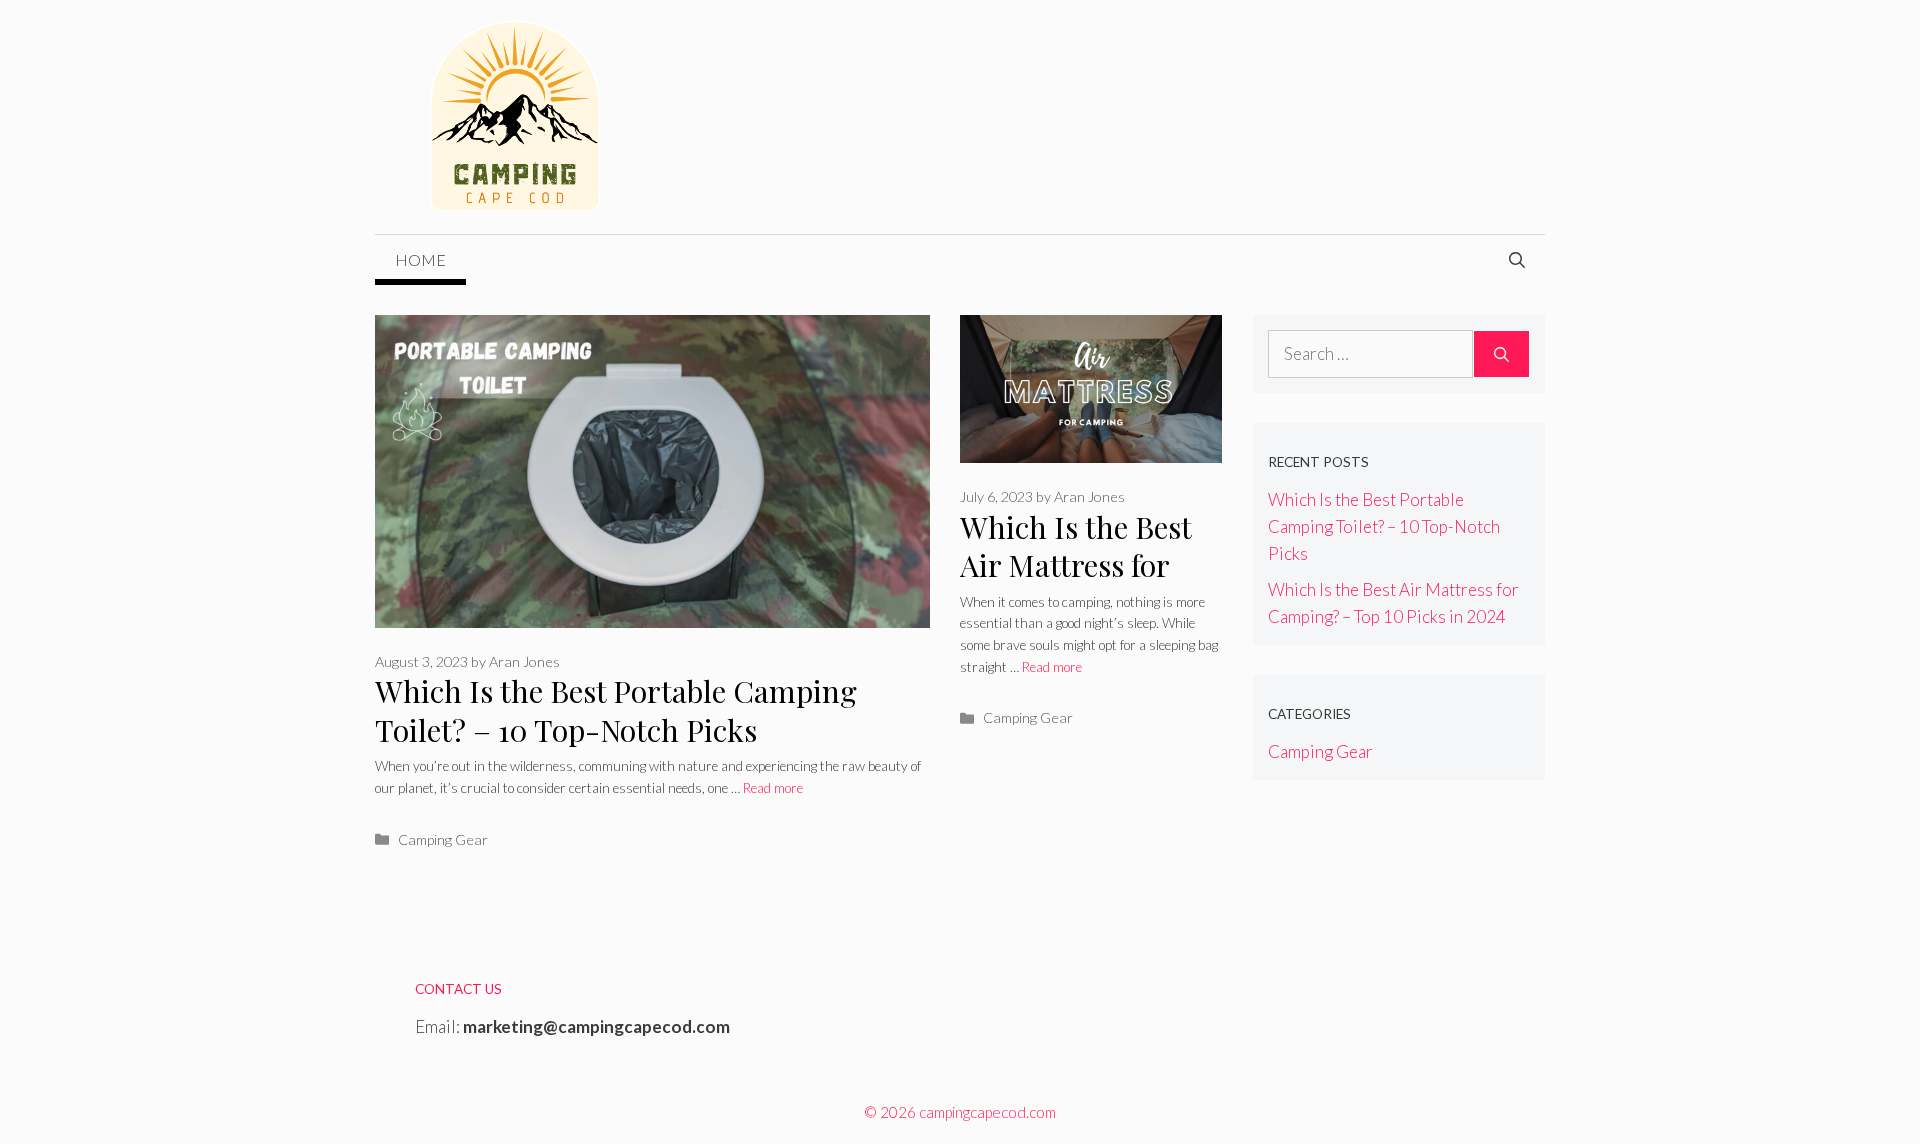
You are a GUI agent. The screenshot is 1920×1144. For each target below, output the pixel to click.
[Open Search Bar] (1517, 260)
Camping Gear (443, 839)
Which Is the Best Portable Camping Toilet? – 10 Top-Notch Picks (616, 710)
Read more (773, 788)
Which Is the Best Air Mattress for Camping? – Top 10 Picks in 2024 (1088, 585)
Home (420, 259)
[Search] (1501, 354)
